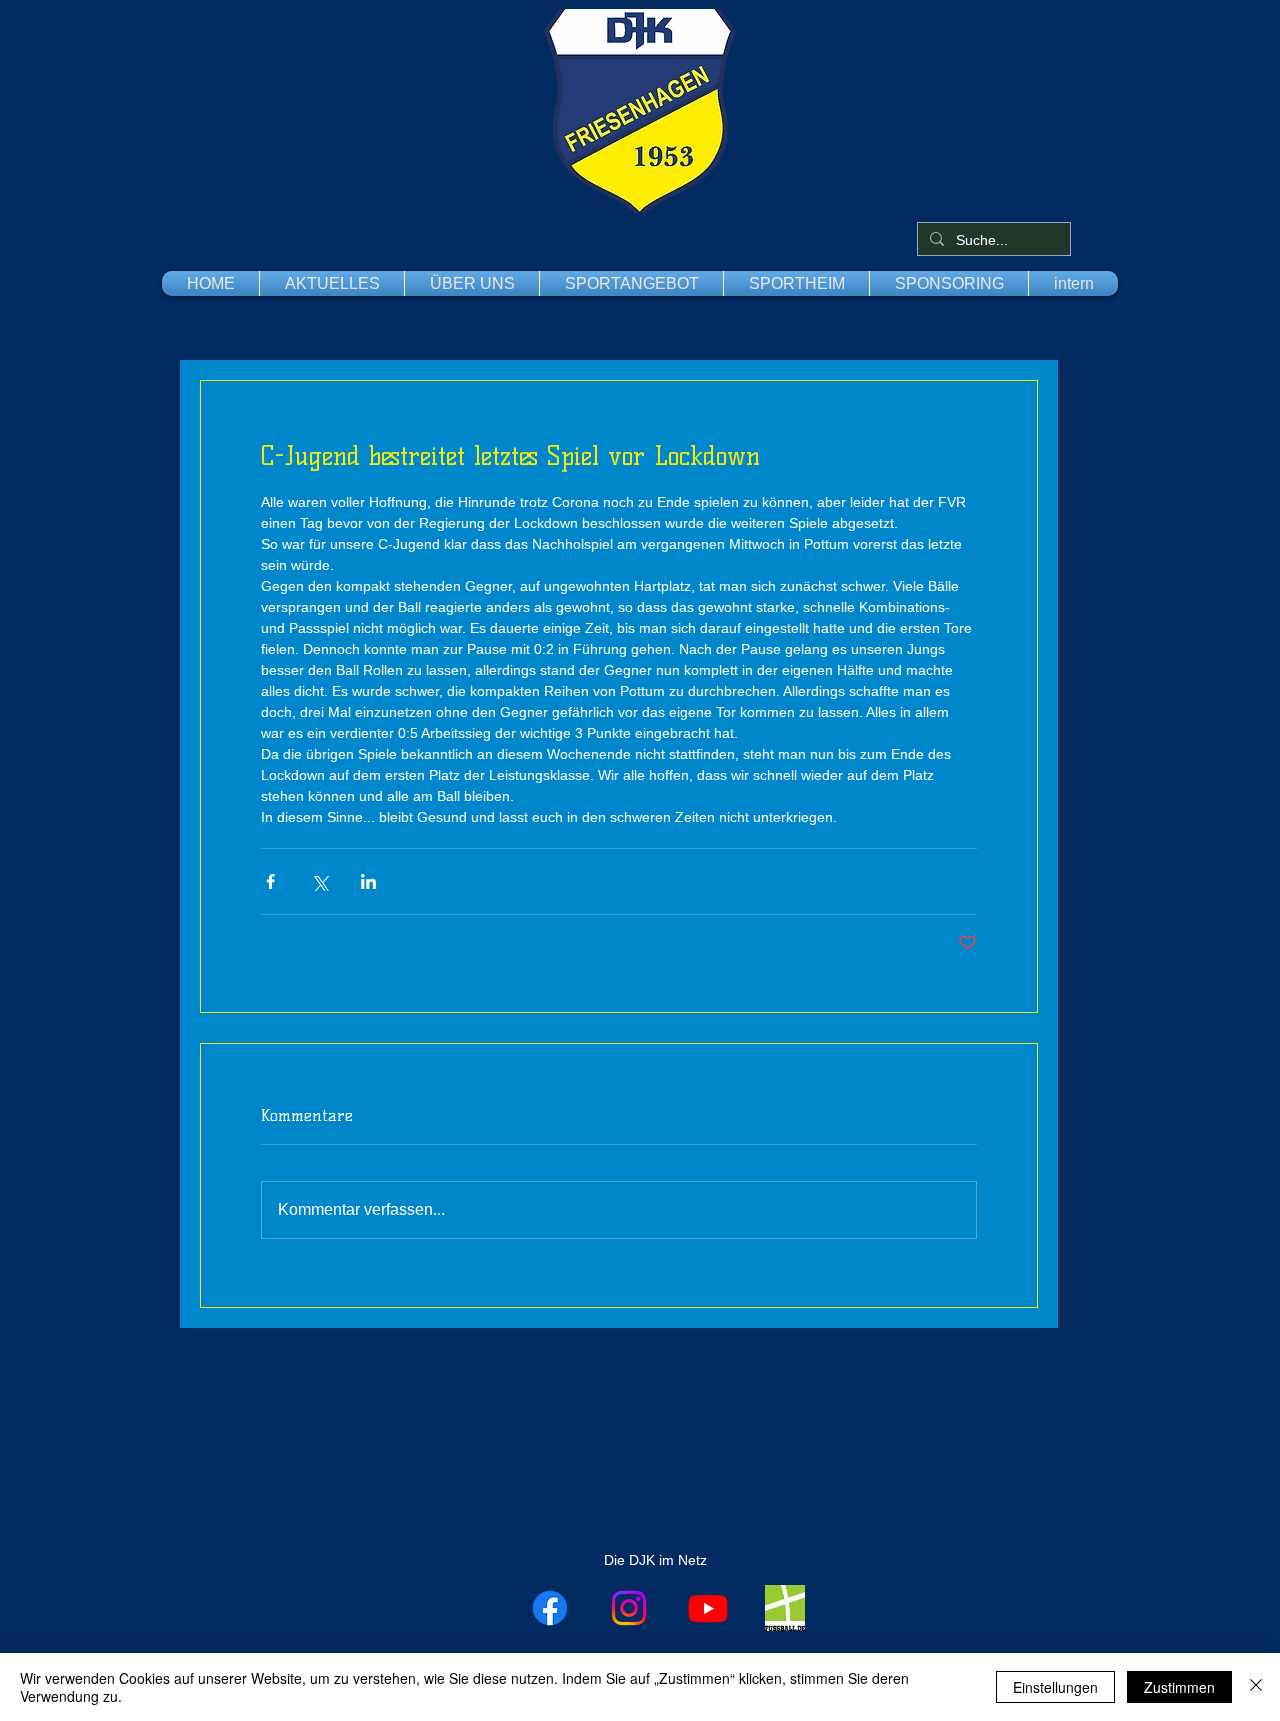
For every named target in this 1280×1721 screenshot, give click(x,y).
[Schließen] (1256, 1687)
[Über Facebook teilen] (270, 881)
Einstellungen (1055, 1687)
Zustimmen (1179, 1687)
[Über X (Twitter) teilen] (319, 881)
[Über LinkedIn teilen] (368, 881)
